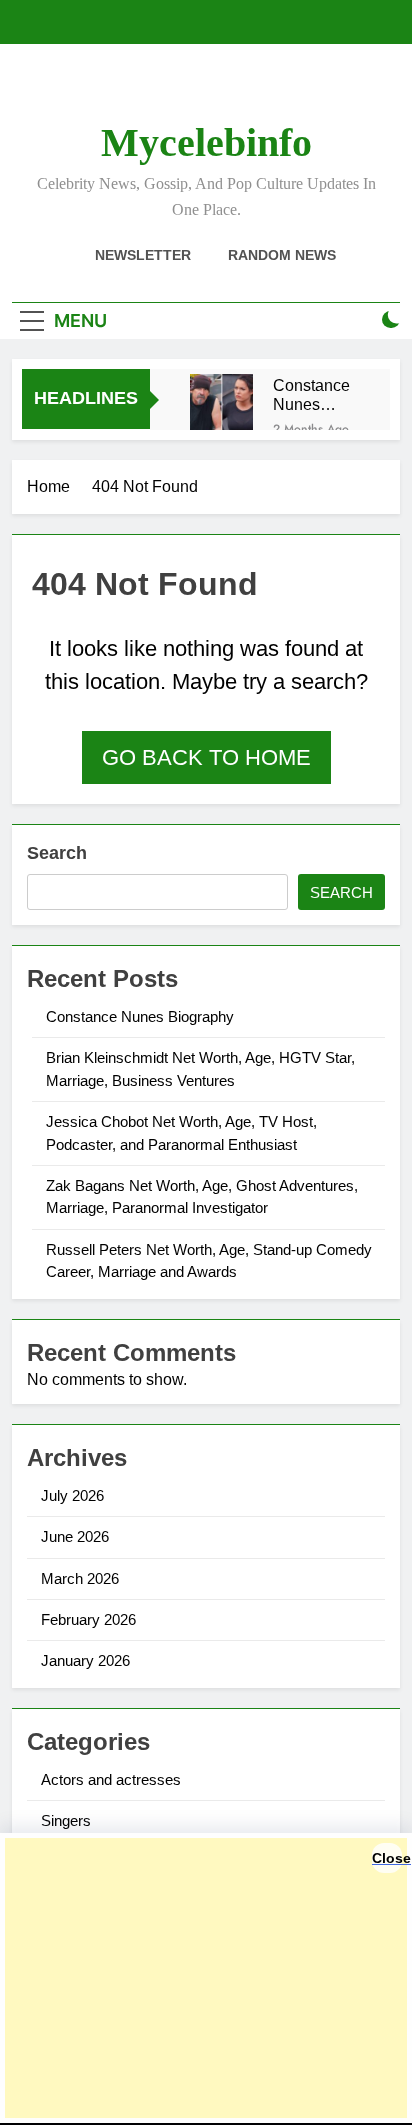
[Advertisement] (206, 1978)
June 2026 (75, 1536)
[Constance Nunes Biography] (221, 405)
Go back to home (206, 757)
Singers (66, 1820)
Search (57, 853)
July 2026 (72, 1495)
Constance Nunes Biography (311, 395)
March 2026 (80, 1578)
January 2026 (85, 1660)
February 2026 (88, 1619)
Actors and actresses (111, 1779)
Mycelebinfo (206, 142)
